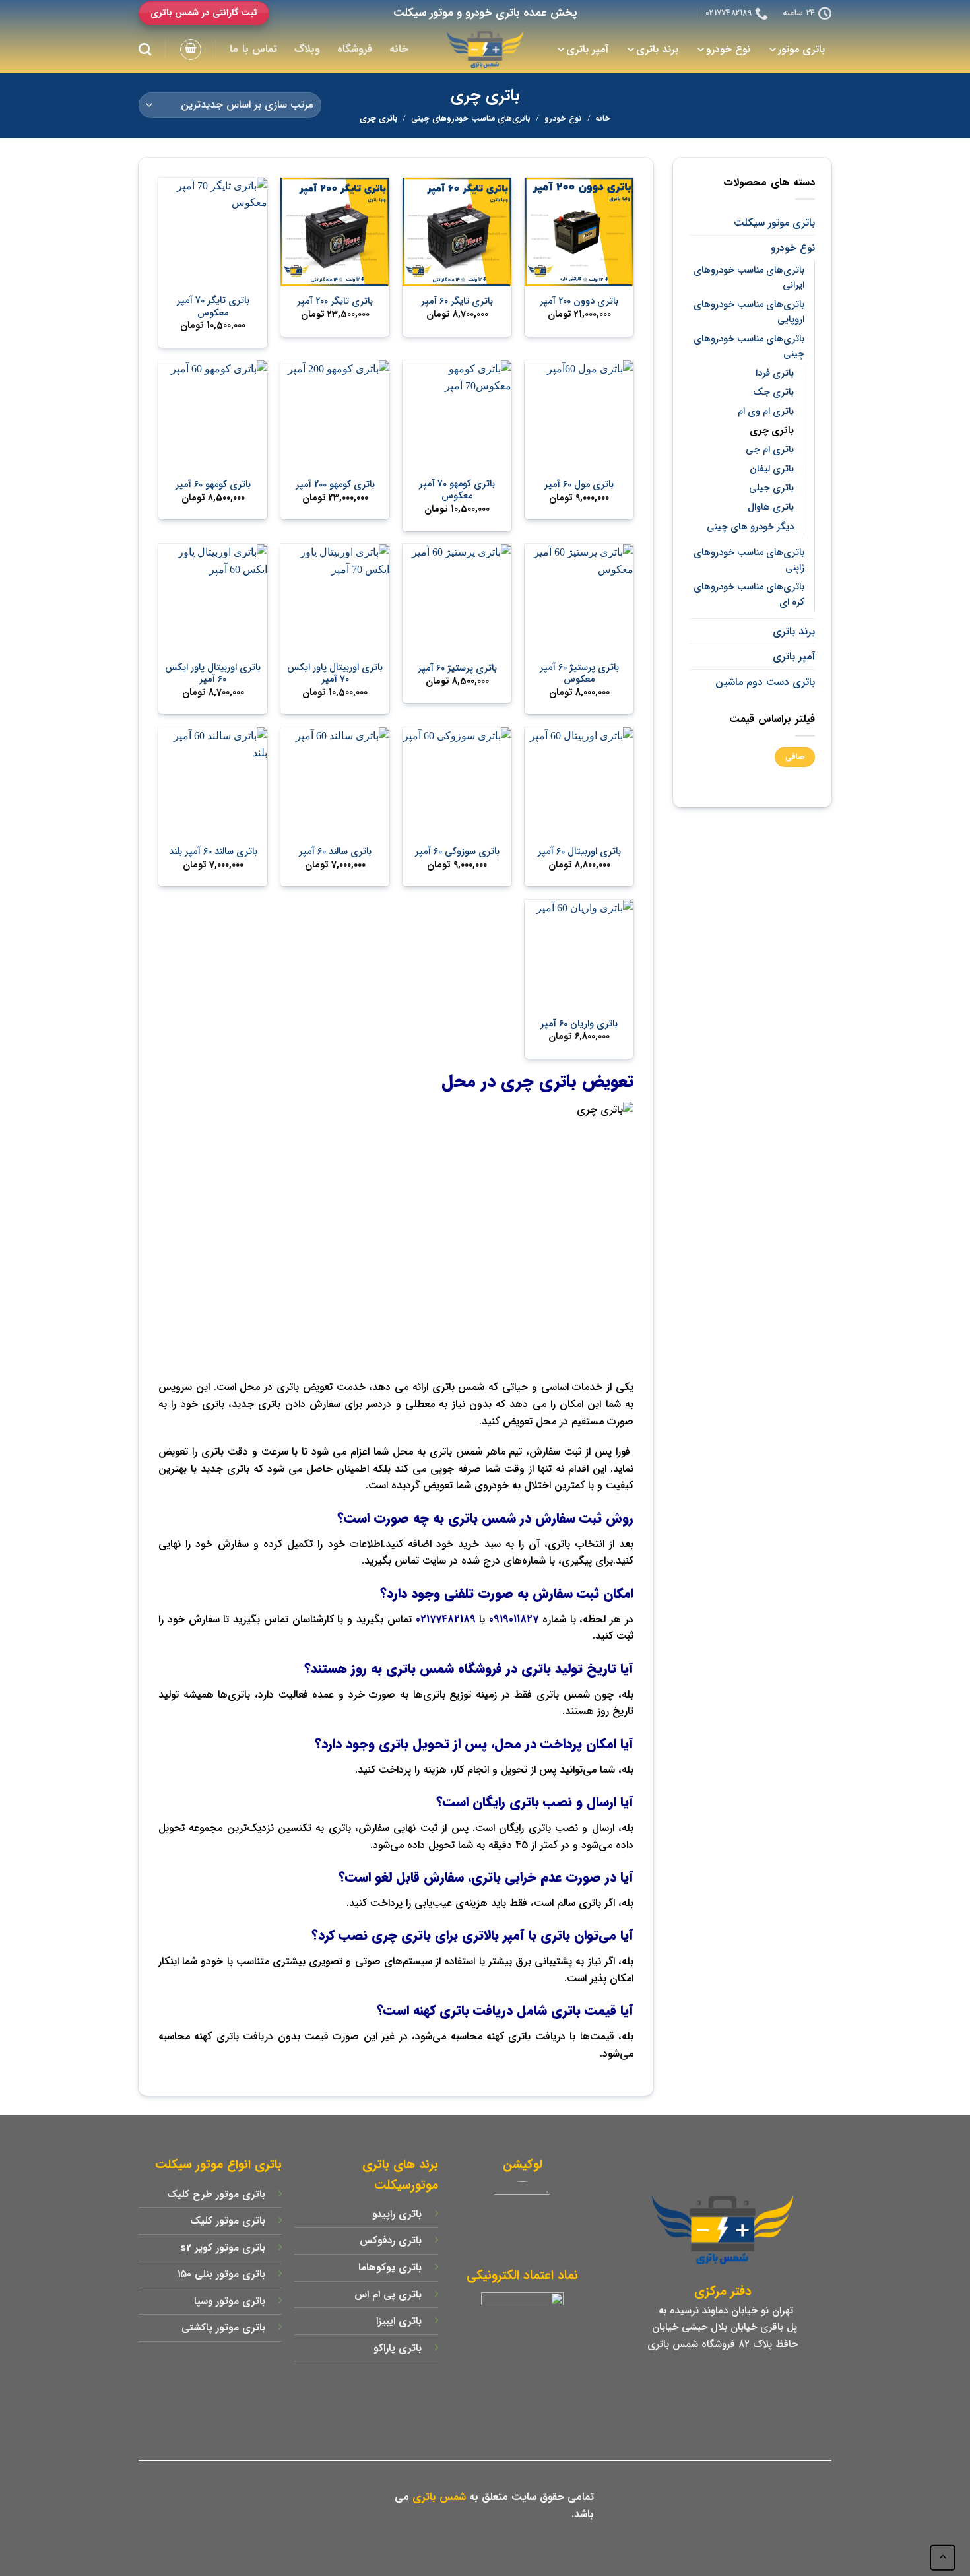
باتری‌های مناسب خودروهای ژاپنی (749, 560)
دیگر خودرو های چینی (750, 527)
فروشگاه (355, 49)
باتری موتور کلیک (228, 2221)
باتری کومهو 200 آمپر (335, 485)
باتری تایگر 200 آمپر (335, 302)
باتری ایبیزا (399, 2321)
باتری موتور (801, 49)
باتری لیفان (772, 469)
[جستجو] (145, 49)
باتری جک (773, 392)
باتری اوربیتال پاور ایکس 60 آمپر (213, 674)
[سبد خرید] (191, 50)
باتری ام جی (770, 450)
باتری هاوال (771, 507)
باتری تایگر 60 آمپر (457, 302)
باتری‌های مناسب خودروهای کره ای (749, 595)
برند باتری (657, 49)
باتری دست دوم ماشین (765, 682)
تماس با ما (253, 49)
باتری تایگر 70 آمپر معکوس (213, 307)
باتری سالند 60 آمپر (335, 852)
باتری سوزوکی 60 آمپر (457, 852)
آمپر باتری (587, 49)
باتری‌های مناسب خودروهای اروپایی (749, 312)
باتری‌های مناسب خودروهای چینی (471, 119)
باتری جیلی (771, 488)
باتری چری (772, 431)
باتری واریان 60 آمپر (579, 1025)
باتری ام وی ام (766, 412)
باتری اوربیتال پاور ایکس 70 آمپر (335, 674)
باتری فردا (775, 373)
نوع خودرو (728, 49)
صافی (795, 757)
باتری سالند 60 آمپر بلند (213, 852)
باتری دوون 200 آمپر (579, 302)
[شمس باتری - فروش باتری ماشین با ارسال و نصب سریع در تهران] (485, 50)
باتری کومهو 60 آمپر (213, 485)
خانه (399, 49)
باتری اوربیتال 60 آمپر (579, 852)
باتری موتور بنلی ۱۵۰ (221, 2274)
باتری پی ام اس (388, 2295)
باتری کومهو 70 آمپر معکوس (457, 491)
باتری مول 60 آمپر (579, 485)
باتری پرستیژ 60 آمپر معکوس (579, 674)
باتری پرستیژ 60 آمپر (457, 669)
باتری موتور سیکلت (774, 223)
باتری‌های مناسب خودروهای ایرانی (749, 278)
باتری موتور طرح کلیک (216, 2195)
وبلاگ (307, 49)
